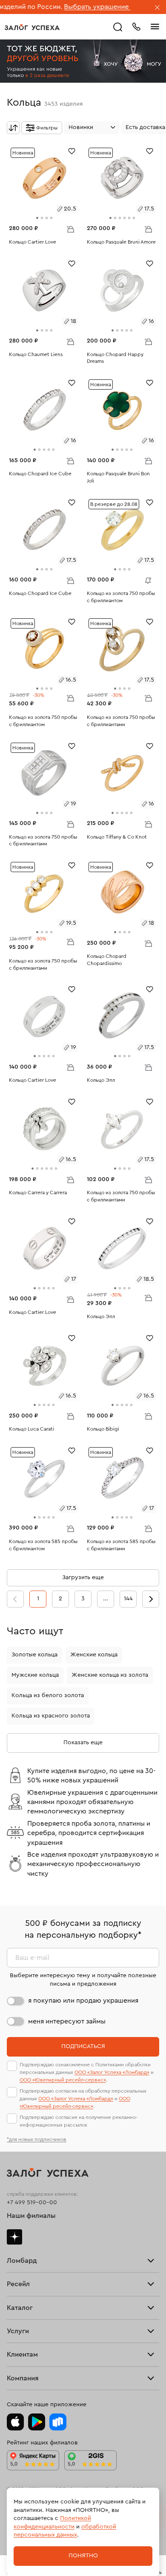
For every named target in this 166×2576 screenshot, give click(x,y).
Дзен (14, 2237)
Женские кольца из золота (110, 1675)
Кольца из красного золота (51, 1716)
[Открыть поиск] (118, 27)
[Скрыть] (157, 8)
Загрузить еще (83, 1577)
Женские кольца (94, 1655)
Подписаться (83, 2046)
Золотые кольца (34, 1655)
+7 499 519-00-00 (32, 2203)
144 (128, 1599)
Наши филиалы (31, 2216)
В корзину (70, 229)
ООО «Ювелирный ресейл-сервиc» (63, 2080)
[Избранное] (72, 150)
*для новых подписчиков (37, 2139)
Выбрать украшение (65, 7)
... (106, 1599)
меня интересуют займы (67, 2021)
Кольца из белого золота (48, 1695)
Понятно (83, 2556)
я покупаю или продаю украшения (83, 2001)
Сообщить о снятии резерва (146, 578)
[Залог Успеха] (32, 27)
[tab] (37, 218)
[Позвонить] (136, 26)
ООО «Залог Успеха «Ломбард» (112, 2072)
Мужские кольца (35, 1675)
